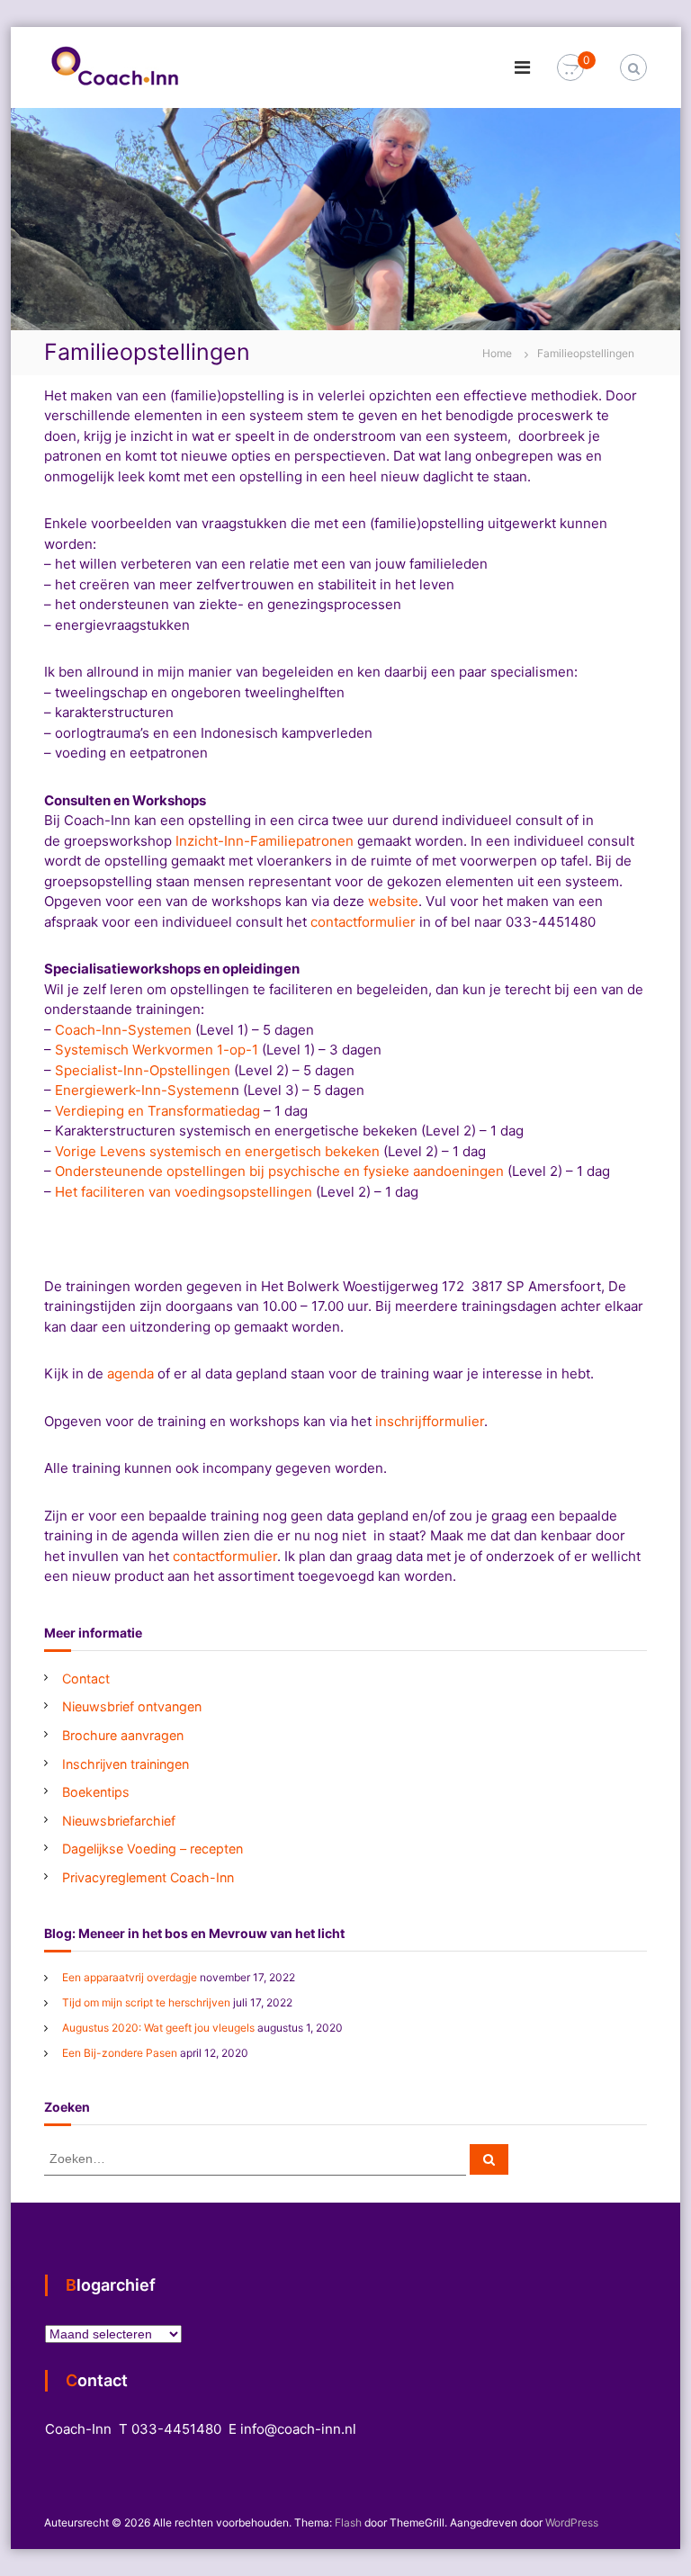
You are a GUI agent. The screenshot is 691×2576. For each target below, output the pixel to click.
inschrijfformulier (430, 1421)
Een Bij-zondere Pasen (120, 2053)
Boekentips (96, 1792)
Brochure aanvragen (123, 1735)
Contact (86, 1678)
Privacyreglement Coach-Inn (148, 1877)
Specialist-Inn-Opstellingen (143, 1070)
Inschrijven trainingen (126, 1764)
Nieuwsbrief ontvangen (132, 1706)
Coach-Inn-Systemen (123, 1030)
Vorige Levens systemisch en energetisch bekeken (217, 1151)
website (393, 901)
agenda (130, 1373)
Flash (348, 2522)
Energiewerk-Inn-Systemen (143, 1090)
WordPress (572, 2522)
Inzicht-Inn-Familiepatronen (265, 841)
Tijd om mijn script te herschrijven (146, 2002)
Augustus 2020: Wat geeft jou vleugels (158, 2028)
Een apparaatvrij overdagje (130, 1977)
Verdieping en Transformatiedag (157, 1111)
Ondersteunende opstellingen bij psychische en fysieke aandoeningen (279, 1171)
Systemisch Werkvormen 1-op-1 (157, 1050)
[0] (570, 68)
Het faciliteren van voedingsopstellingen (184, 1192)
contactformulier (363, 922)
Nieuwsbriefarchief (119, 1821)
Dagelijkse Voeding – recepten (153, 1849)
